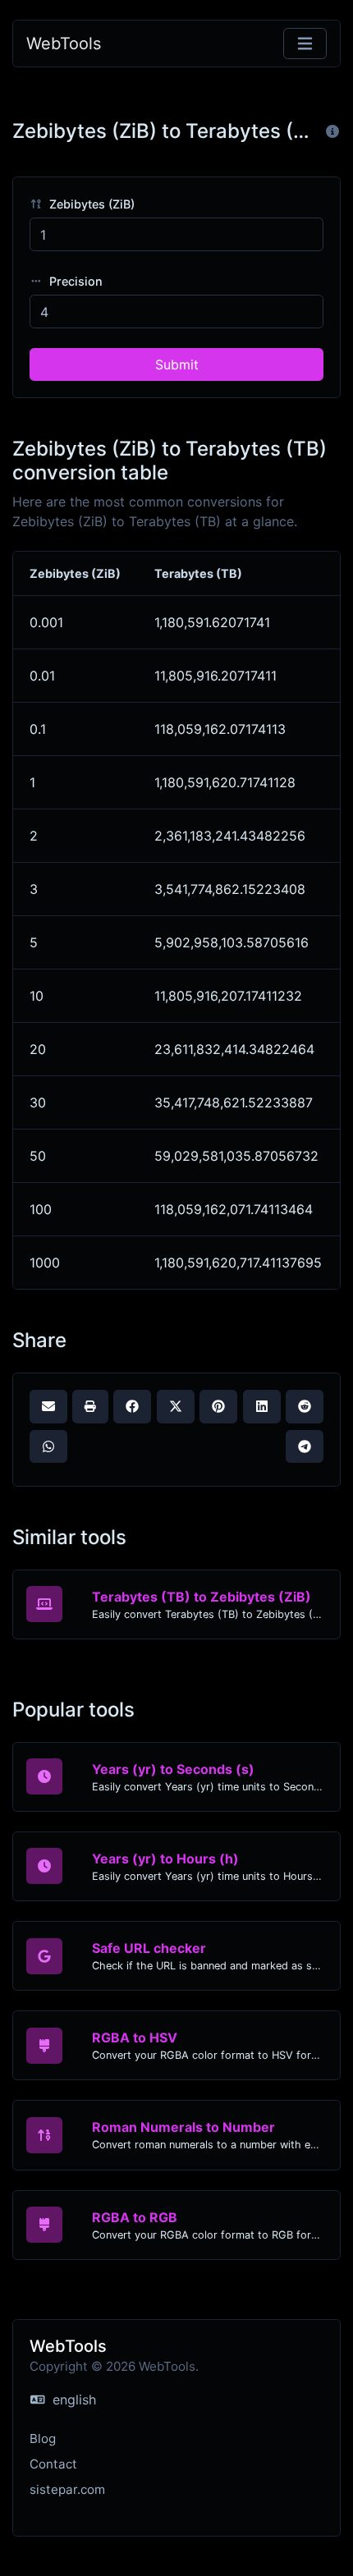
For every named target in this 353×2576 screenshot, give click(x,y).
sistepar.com (67, 2489)
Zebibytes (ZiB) (90, 204)
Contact (53, 2464)
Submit (177, 364)
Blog (43, 2438)
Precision (74, 281)
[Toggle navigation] (305, 44)
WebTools (64, 44)
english (72, 2400)
